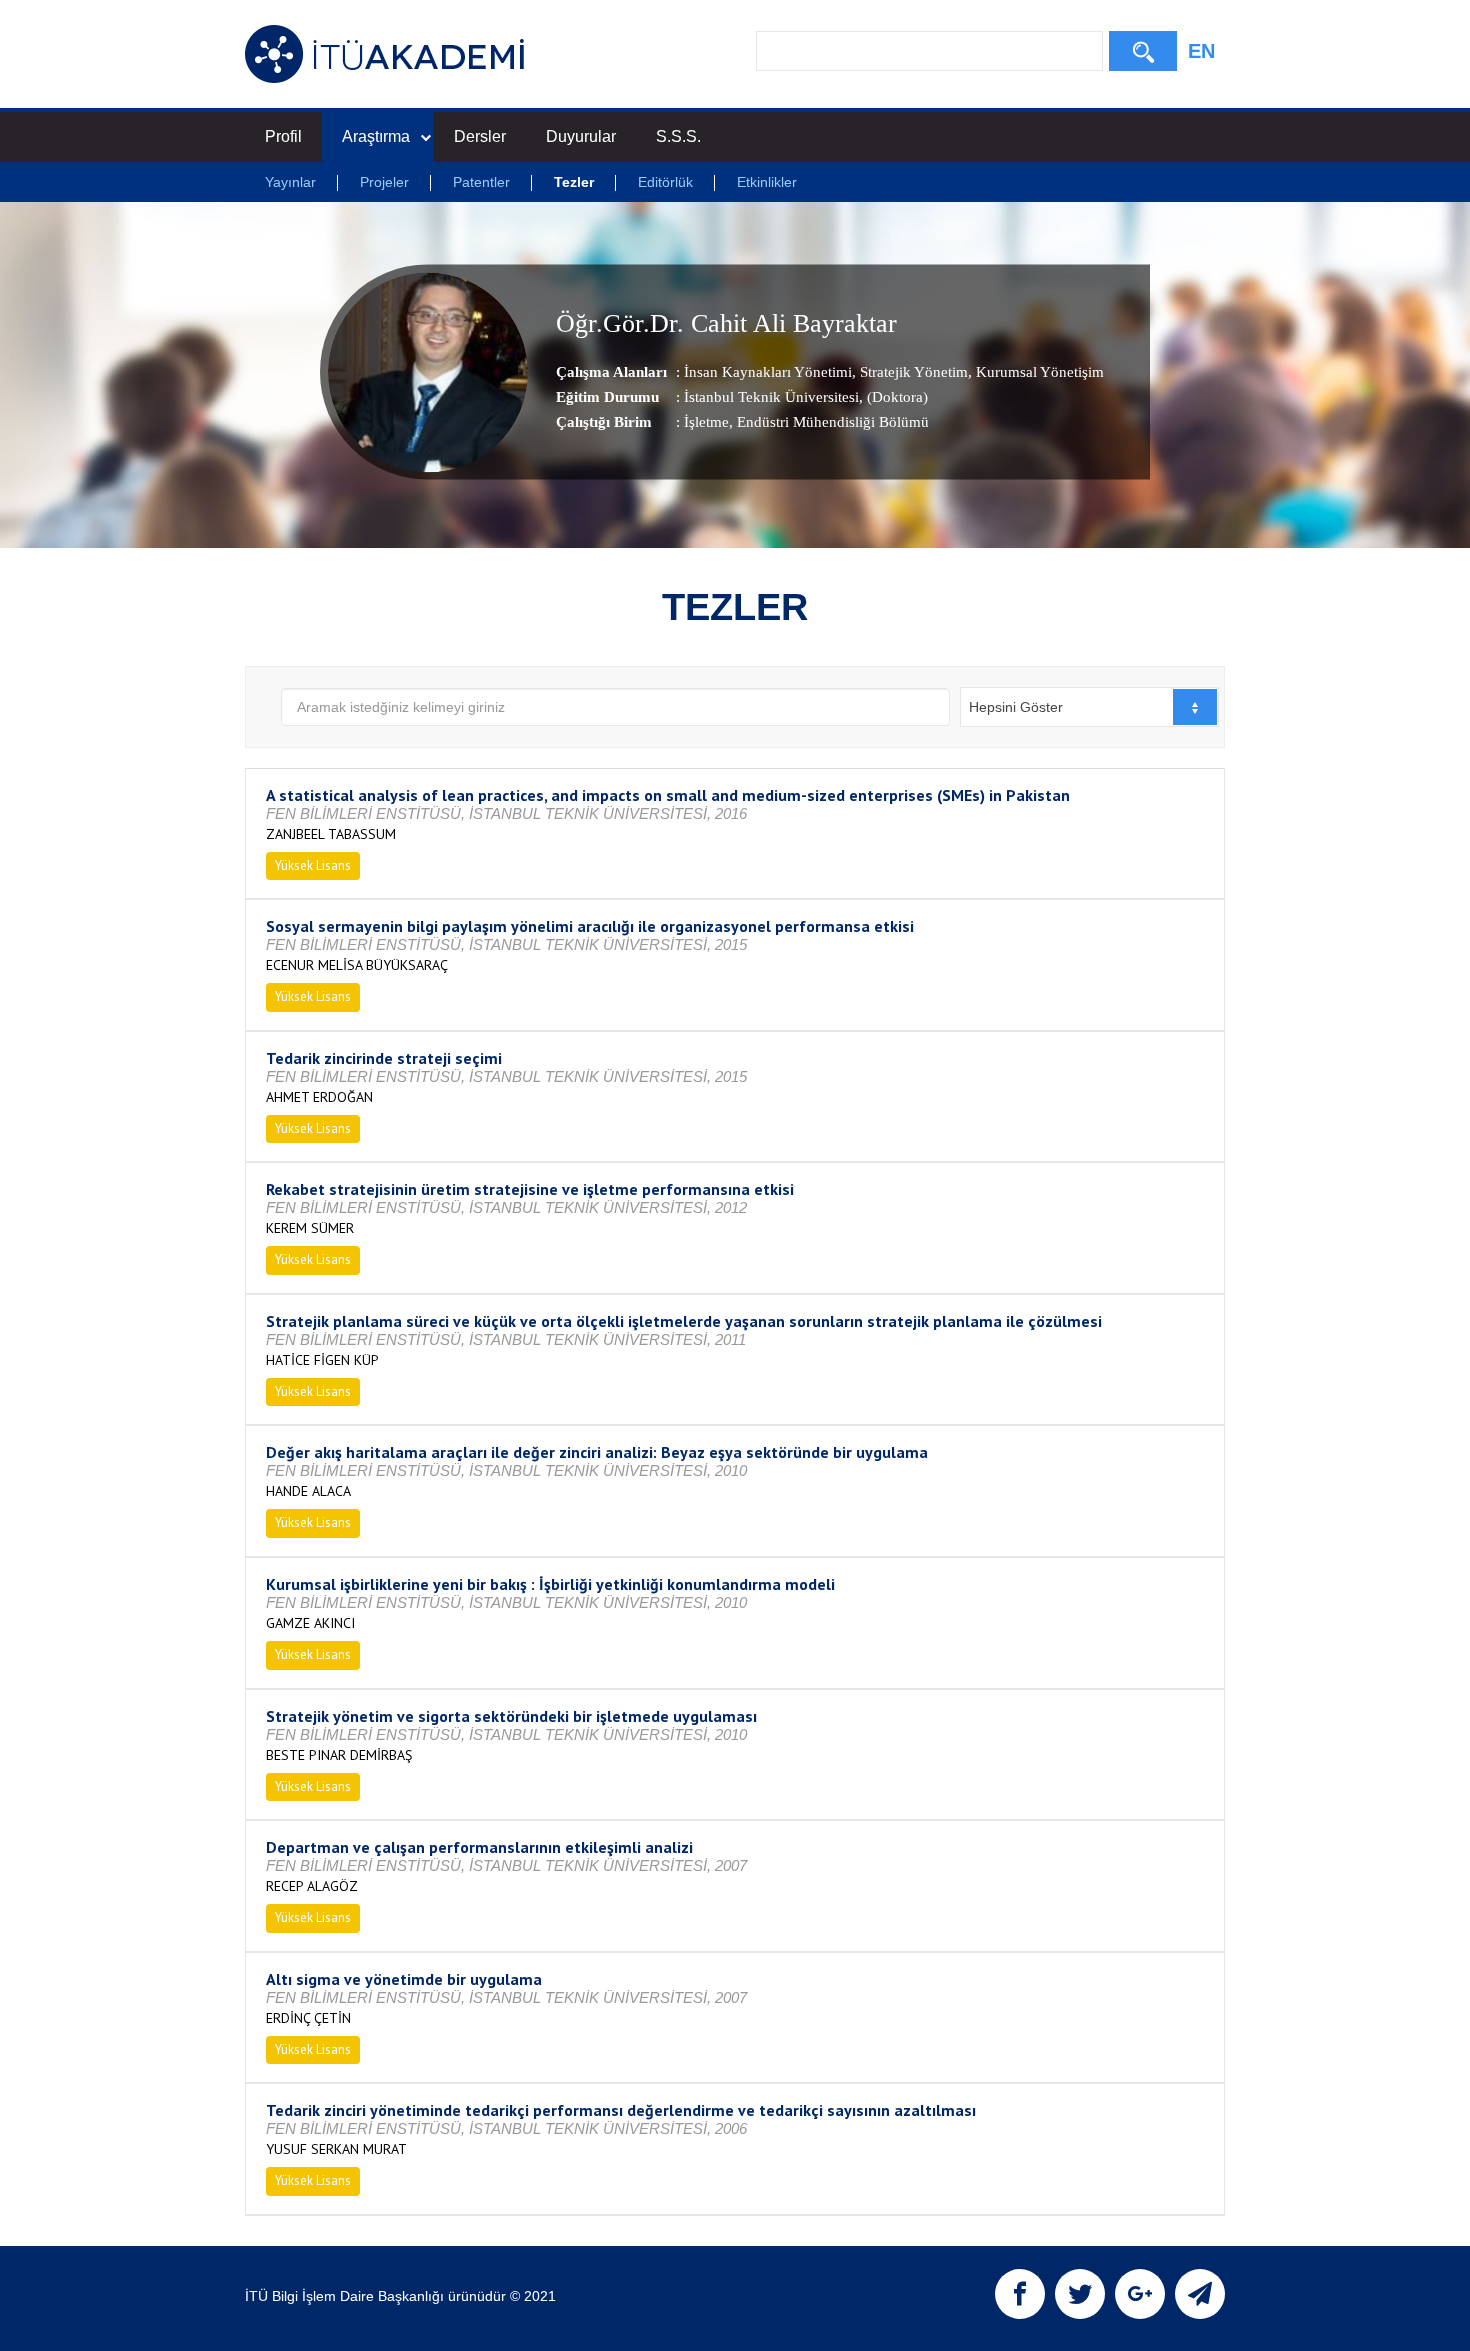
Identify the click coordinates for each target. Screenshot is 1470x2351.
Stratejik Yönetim (912, 371)
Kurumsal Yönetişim (1038, 371)
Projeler (384, 182)
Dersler (480, 136)
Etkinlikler (767, 182)
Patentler (481, 182)
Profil (283, 136)
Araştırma (376, 136)
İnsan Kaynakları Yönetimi (768, 371)
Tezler (574, 182)
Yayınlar (290, 182)
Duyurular (581, 136)
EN (1201, 51)
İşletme (706, 421)
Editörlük (665, 182)
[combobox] (1089, 707)
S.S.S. (678, 136)
